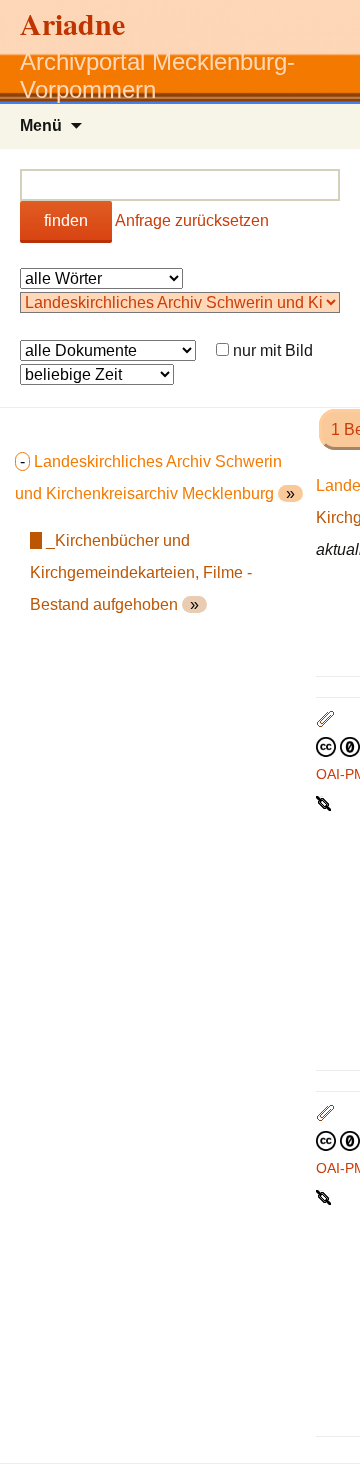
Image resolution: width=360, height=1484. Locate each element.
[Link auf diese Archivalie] (325, 802)
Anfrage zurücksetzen (192, 220)
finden (66, 220)
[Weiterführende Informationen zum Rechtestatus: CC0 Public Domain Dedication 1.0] (338, 746)
